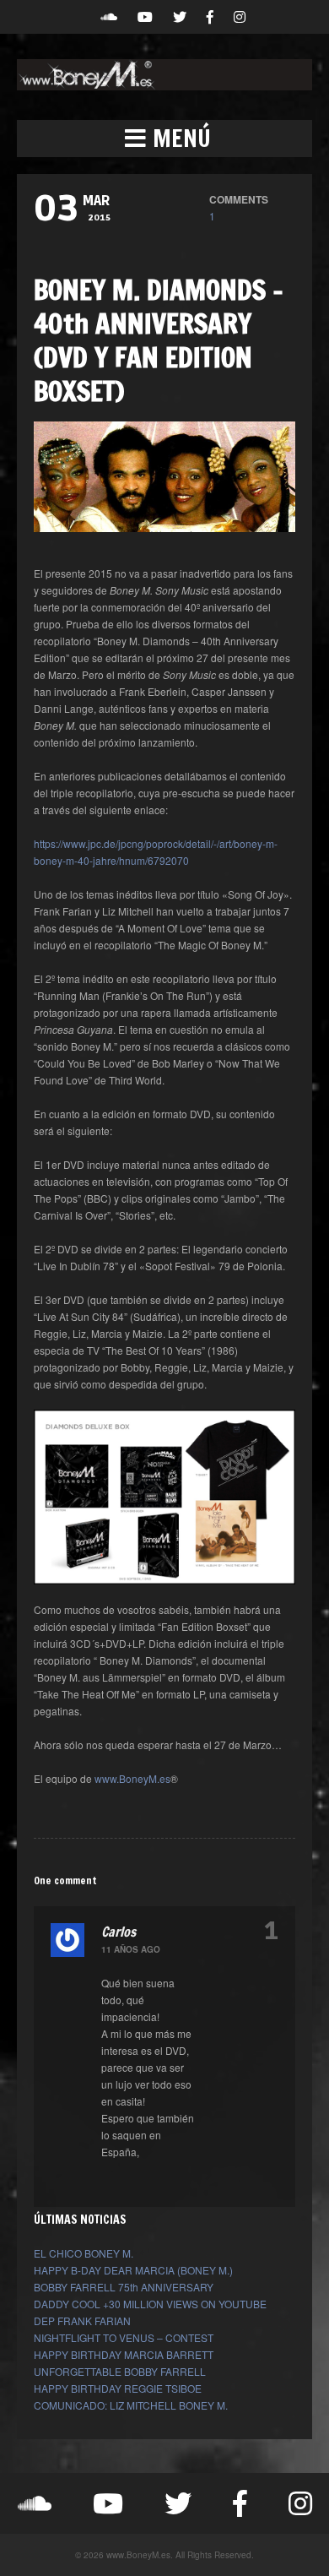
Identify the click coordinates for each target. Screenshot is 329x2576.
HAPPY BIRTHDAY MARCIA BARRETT (124, 2354)
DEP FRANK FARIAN (82, 2321)
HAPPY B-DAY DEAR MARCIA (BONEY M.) (133, 2270)
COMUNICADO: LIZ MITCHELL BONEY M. (131, 2405)
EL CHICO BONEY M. (84, 2253)
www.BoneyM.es (132, 1778)
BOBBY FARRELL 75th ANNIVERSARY (124, 2287)
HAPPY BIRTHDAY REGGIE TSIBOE (118, 2388)
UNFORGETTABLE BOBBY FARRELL (120, 2371)
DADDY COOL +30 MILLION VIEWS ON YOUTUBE (150, 2304)
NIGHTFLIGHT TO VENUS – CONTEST (124, 2337)
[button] (164, 139)
